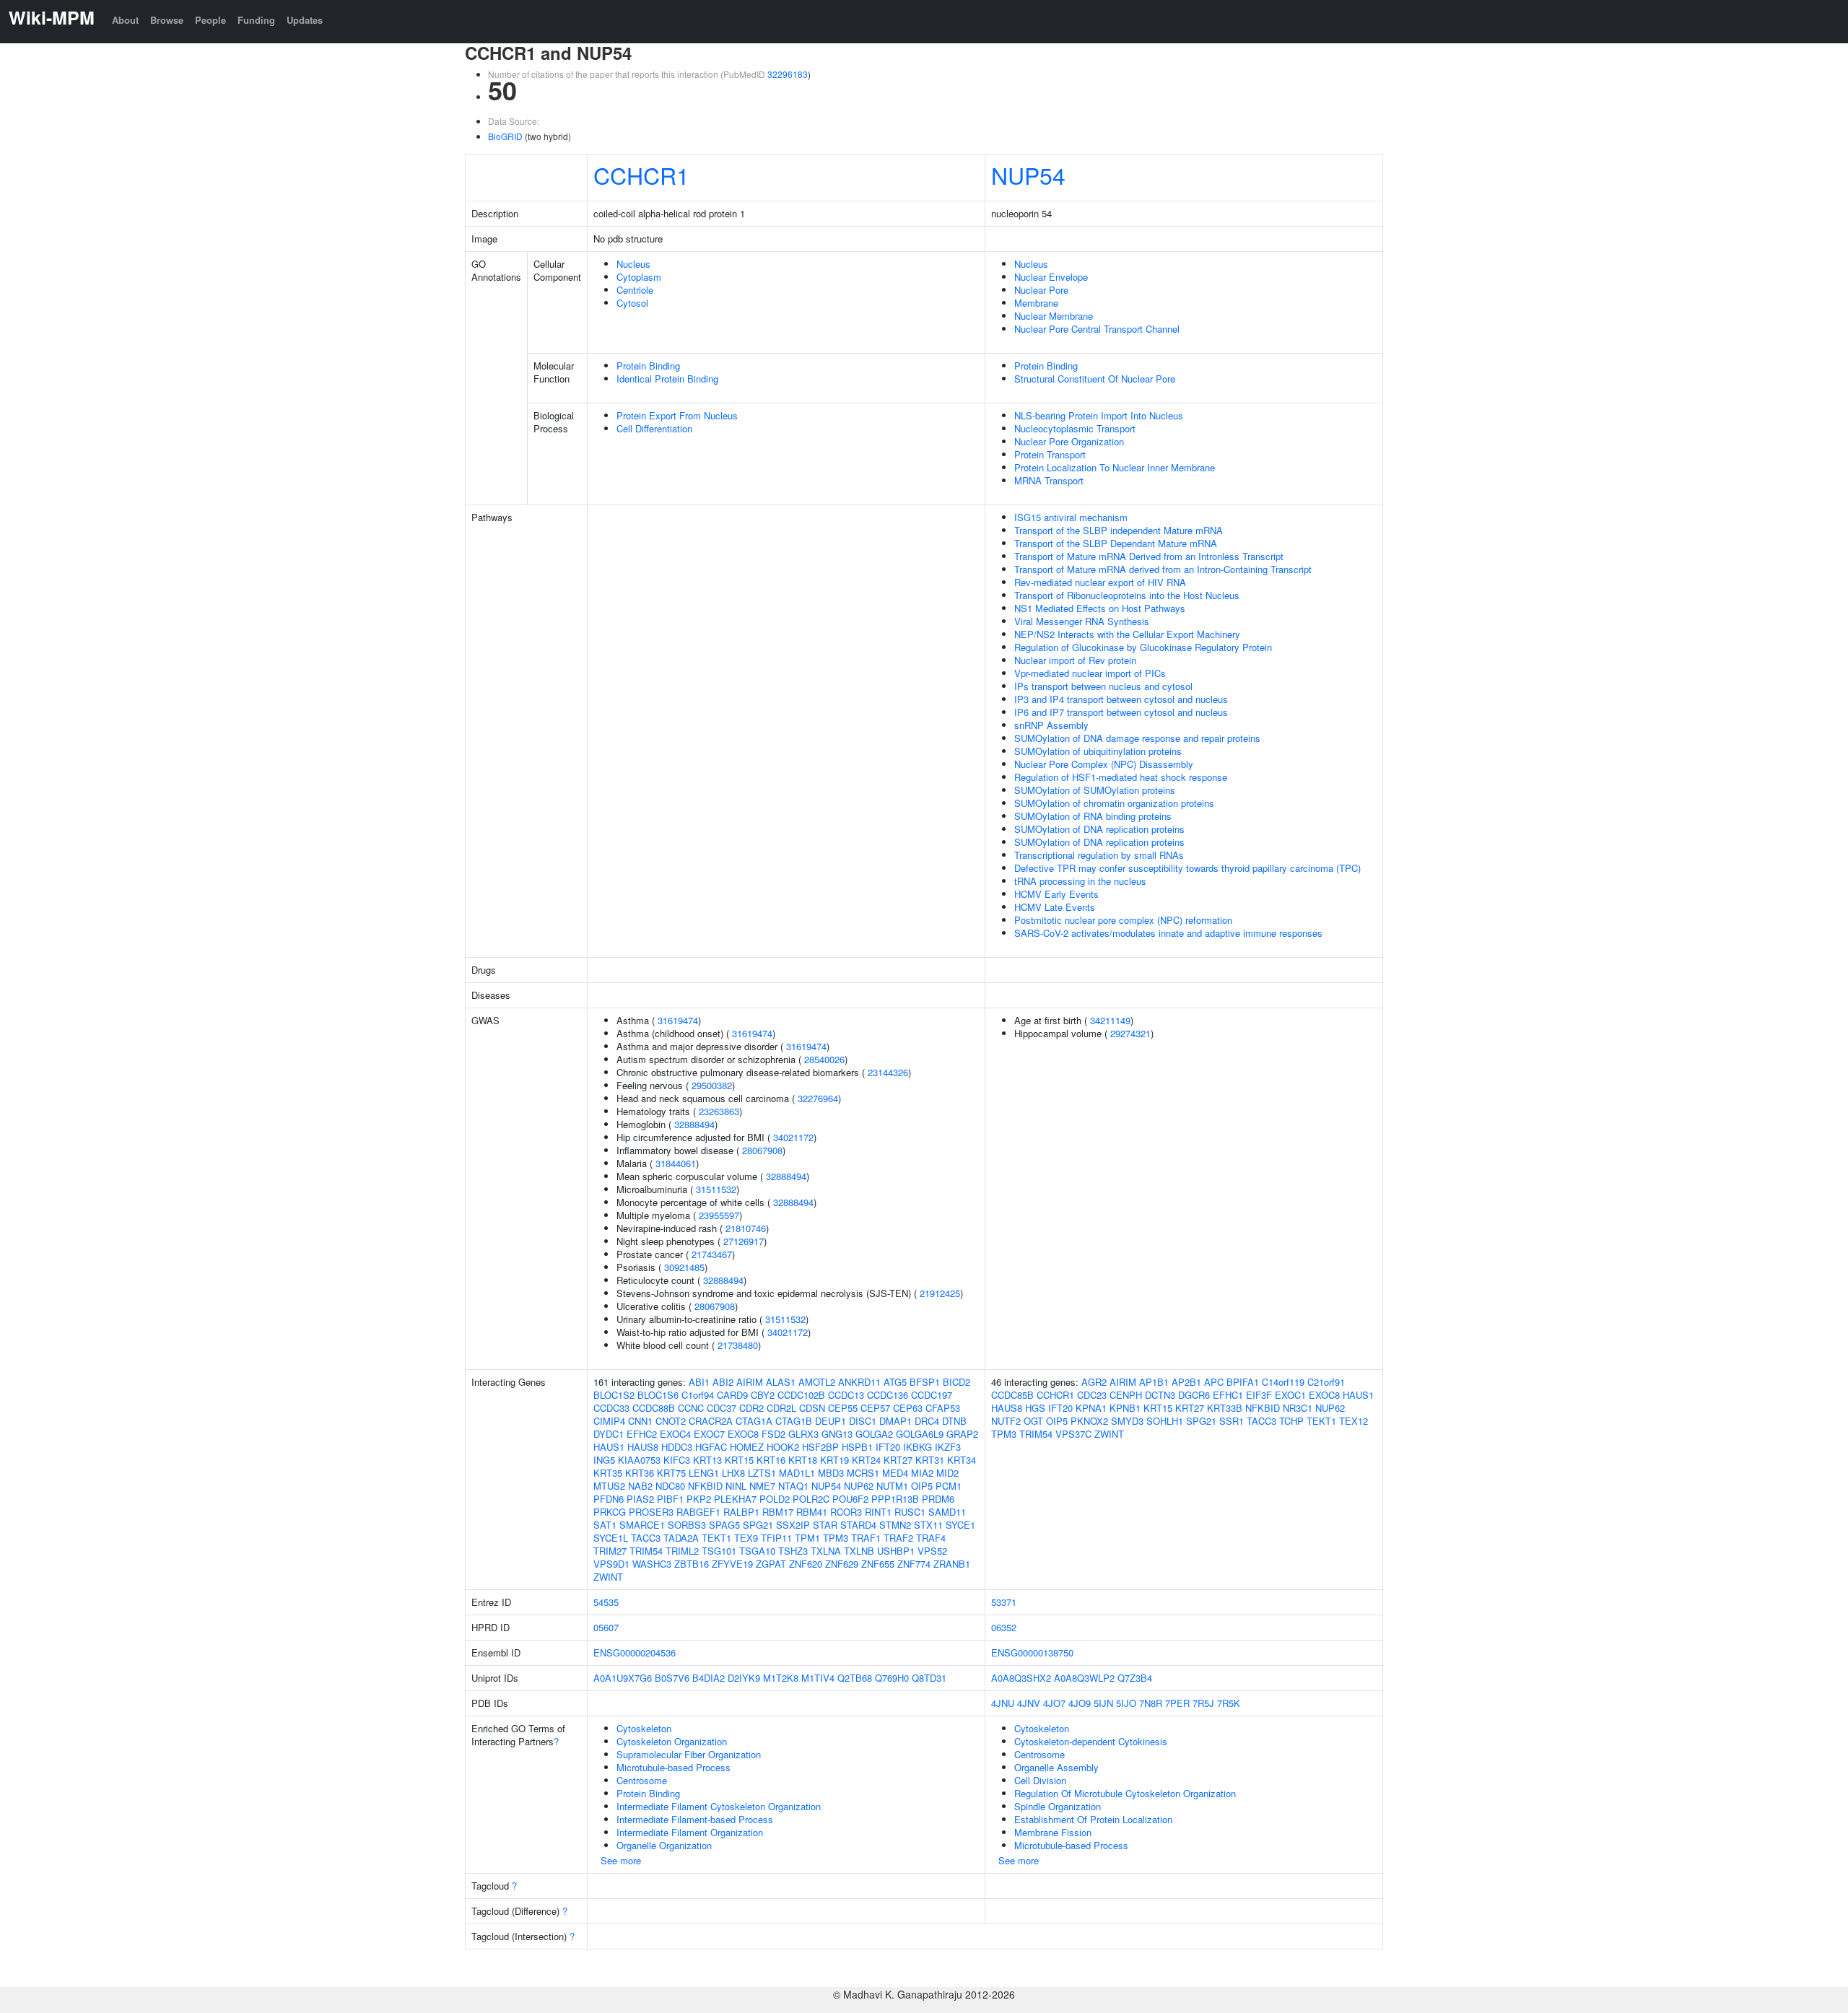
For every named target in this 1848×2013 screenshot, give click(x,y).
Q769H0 (892, 1678)
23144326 (888, 1072)
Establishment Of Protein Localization (1093, 1819)
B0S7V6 (672, 1678)
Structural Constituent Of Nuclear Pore (1095, 379)
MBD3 (831, 1473)
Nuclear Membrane (1054, 316)
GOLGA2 (874, 1434)
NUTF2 (1006, 1421)
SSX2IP (793, 1525)
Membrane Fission (1053, 1832)
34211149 (1110, 1020)
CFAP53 (943, 1408)
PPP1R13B (895, 1499)
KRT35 (608, 1473)
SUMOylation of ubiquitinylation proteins (1098, 751)
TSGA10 (757, 1551)
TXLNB (859, 1551)
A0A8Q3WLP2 (1084, 1678)
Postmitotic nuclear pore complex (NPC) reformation (1123, 920)
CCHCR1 (641, 175)
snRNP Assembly (1051, 725)
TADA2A (681, 1538)
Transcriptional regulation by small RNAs (1099, 855)
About (125, 20)
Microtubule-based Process (674, 1767)
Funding (256, 20)
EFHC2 (642, 1434)
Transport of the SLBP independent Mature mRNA (1119, 530)
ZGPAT (771, 1564)
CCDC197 (932, 1395)
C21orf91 (1326, 1382)
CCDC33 (611, 1408)
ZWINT (608, 1577)
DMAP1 (895, 1421)
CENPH (1126, 1395)
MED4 (895, 1473)
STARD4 (858, 1525)
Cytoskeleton (644, 1728)
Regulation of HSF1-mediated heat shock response (1121, 777)
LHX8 (733, 1473)
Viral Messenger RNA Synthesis (1082, 621)
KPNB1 (1125, 1408)
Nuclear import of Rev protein (1075, 660)
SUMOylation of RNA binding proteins (1093, 816)
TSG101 (719, 1551)
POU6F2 (850, 1499)
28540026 (824, 1059)
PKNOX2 (1089, 1421)
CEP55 (843, 1408)
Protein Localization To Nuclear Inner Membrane (1115, 467)
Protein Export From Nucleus (677, 415)
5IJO (1126, 1703)
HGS (1035, 1408)
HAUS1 (609, 1447)
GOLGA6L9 (920, 1434)
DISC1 (863, 1421)
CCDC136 (888, 1395)
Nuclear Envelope (1051, 277)
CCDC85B (1012, 1395)
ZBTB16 (692, 1564)
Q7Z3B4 (1135, 1678)
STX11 (928, 1525)
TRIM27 (610, 1551)
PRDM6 (938, 1499)
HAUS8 (643, 1447)
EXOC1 (1290, 1395)
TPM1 (807, 1538)
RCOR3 (846, 1512)
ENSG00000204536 (635, 1652)
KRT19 (834, 1460)
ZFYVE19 (732, 1564)
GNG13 (837, 1434)
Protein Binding (648, 366)
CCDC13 (846, 1395)
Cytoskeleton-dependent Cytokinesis (1091, 1741)
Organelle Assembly (1056, 1767)
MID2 (947, 1473)
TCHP (1291, 1421)
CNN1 (640, 1421)
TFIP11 (776, 1538)
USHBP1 (896, 1551)
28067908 (762, 1150)
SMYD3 (1127, 1421)
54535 (606, 1602)
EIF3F (1259, 1395)
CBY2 (763, 1395)
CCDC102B (801, 1395)
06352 (1004, 1627)
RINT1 (878, 1512)
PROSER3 (651, 1512)
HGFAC (711, 1447)
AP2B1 (1186, 1382)
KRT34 (962, 1460)
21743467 (712, 1254)
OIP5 (922, 1486)
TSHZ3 (793, 1551)
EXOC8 (743, 1434)
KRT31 (930, 1460)
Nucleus (633, 264)
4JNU (1003, 1703)
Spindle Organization (1058, 1806)
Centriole (635, 290)
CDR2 (751, 1408)
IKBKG (918, 1447)
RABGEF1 (698, 1512)
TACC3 (646, 1538)
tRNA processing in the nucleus (1080, 881)
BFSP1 (925, 1382)
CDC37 (722, 1408)
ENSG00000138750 (1032, 1652)
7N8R (1151, 1703)
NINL (736, 1486)
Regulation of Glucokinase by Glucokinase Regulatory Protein (1143, 647)
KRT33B (1225, 1408)
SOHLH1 (1165, 1421)
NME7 (762, 1486)
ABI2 (723, 1382)
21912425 (940, 1293)
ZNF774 (914, 1564)
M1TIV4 (818, 1678)
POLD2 (775, 1499)
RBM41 (812, 1512)
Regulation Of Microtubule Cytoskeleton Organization (1125, 1793)
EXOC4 (675, 1434)
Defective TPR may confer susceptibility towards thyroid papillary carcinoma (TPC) (1187, 868)
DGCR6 (1194, 1395)
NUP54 (1028, 175)
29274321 (1130, 1033)
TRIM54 (646, 1551)
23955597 (719, 1215)
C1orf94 (698, 1395)
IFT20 (888, 1447)
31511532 (716, 1189)
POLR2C (811, 1499)
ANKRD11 (859, 1382)
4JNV (1029, 1703)
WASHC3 (652, 1564)
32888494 (694, 1124)
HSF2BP (820, 1447)
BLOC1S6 (658, 1395)
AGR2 (1094, 1382)
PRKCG (610, 1512)
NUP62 (859, 1486)
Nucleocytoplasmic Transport (1075, 428)
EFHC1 (1228, 1395)
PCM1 (949, 1486)
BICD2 (956, 1382)
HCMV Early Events (1056, 894)
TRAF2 (898, 1538)
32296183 (788, 74)
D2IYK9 (744, 1678)
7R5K (1229, 1703)
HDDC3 (677, 1447)
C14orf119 (1283, 1382)
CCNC (691, 1408)
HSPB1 (857, 1447)
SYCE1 (960, 1525)
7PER (1177, 1703)
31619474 (678, 1020)
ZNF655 (878, 1564)
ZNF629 (842, 1564)
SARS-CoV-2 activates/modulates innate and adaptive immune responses (1168, 933)
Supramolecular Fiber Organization (689, 1754)
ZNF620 (806, 1564)
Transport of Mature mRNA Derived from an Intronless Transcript (1149, 556)
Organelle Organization (664, 1845)
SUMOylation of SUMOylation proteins (1095, 790)
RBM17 (778, 1512)
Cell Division (1040, 1780)
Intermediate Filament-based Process (695, 1819)
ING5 (604, 1460)
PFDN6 (609, 1499)
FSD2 (773, 1434)
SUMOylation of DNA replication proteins (1099, 829)
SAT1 (605, 1525)
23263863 (719, 1111)
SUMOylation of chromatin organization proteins (1114, 803)
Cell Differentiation (654, 428)
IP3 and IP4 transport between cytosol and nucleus (1121, 699)
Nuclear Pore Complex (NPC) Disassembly (1104, 764)
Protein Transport (1050, 454)
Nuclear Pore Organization (1069, 441)
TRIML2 (682, 1551)
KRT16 (771, 1460)
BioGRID (505, 136)
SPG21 (758, 1525)
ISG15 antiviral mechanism (1071, 517)
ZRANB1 (952, 1564)
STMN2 (895, 1525)
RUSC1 (910, 1512)
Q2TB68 (855, 1678)
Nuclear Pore (1041, 290)
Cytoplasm (639, 277)
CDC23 (1092, 1395)
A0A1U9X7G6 (623, 1678)
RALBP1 (741, 1512)
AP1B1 (1154, 1382)
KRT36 (640, 1473)
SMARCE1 (642, 1525)
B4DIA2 (709, 1678)
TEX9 (746, 1538)
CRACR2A (711, 1421)
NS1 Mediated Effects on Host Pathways (1100, 608)
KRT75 (671, 1473)
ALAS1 (781, 1382)
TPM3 (836, 1538)
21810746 (746, 1228)
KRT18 (803, 1460)
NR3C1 (1298, 1408)
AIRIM (750, 1382)
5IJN (1103, 1703)
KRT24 (866, 1460)
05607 (606, 1627)
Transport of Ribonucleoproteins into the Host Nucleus (1127, 595)
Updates (305, 20)
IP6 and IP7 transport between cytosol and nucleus (1121, 712)
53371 (1004, 1602)
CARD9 (732, 1395)
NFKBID (705, 1486)
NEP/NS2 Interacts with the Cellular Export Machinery (1127, 634)
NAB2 (640, 1486)
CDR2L (781, 1408)
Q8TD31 (929, 1678)
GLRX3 (803, 1434)
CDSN (812, 1408)
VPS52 (932, 1551)
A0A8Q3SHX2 (1021, 1678)
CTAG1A (754, 1421)
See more (621, 1860)
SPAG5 (724, 1525)
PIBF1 (670, 1499)
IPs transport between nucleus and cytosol (1103, 686)
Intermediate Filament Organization (690, 1832)
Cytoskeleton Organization (672, 1741)
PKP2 (699, 1499)
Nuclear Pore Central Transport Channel (1097, 329)
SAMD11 (947, 1512)
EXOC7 (709, 1434)
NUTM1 (892, 1486)
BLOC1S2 (614, 1395)
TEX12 (1354, 1421)
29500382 (712, 1085)
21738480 (738, 1345)
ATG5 (895, 1382)
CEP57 (875, 1408)
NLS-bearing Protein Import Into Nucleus (1099, 415)
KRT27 (898, 1460)
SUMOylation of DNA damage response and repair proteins (1137, 738)
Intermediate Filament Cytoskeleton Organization (719, 1806)
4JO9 (1080, 1703)
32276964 (818, 1098)
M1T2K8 (781, 1678)
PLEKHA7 (735, 1499)
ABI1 (699, 1382)
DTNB (954, 1421)
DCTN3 (1160, 1395)
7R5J (1203, 1703)
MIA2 (922, 1473)
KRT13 (707, 1460)
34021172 (793, 1137)
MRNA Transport (1049, 480)
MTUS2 (609, 1486)
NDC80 (670, 1486)
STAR (825, 1525)
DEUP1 (831, 1421)
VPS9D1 (611, 1564)
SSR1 (1232, 1421)
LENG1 (704, 1473)
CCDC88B (654, 1408)
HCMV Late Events (1055, 907)
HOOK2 (783, 1447)
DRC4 (927, 1421)
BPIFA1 (1243, 1382)
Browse (167, 20)
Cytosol (632, 303)
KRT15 (739, 1460)
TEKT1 (716, 1538)
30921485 (684, 1267)
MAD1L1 (797, 1473)
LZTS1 (762, 1473)
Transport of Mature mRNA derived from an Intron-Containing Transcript (1163, 569)
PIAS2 (640, 1499)
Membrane (1036, 303)
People (210, 20)
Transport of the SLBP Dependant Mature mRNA (1116, 543)
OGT (1033, 1421)
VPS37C (1073, 1434)
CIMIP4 (609, 1421)
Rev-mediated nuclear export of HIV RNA (1100, 582)
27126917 (744, 1241)
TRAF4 (931, 1538)
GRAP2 (962, 1434)
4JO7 (1054, 1703)
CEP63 (908, 1408)
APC (1214, 1382)
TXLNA (826, 1551)
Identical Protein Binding (667, 379)
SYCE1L (611, 1538)
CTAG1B (794, 1421)
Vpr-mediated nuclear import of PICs (1090, 673)
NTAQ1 (793, 1486)
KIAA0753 (639, 1460)
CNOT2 (671, 1421)
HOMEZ (747, 1447)
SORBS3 (687, 1525)
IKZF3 (948, 1447)
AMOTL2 (817, 1382)
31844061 (676, 1163)
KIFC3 (677, 1460)
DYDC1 (609, 1434)
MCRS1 (863, 1473)
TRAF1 (866, 1538)
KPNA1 (1091, 1408)
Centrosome (642, 1780)
